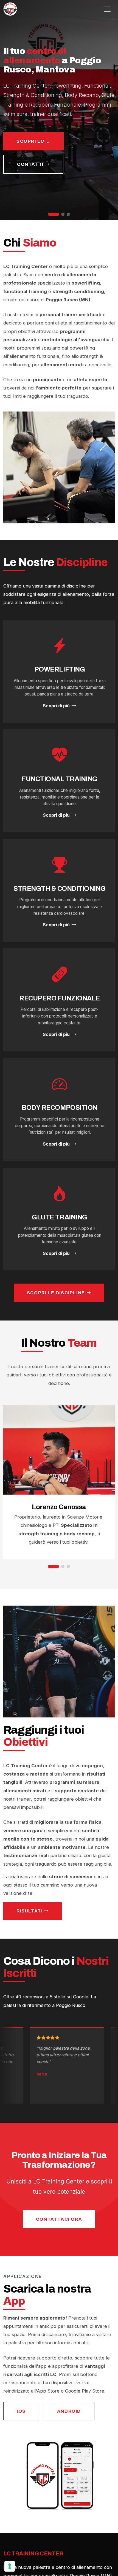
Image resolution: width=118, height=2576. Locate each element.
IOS (21, 2411)
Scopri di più (56, 706)
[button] (54, 214)
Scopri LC (31, 141)
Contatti (31, 164)
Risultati (30, 1911)
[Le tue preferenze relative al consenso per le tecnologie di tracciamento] (10, 2566)
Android (69, 2411)
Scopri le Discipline (57, 1293)
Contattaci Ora (59, 2219)
